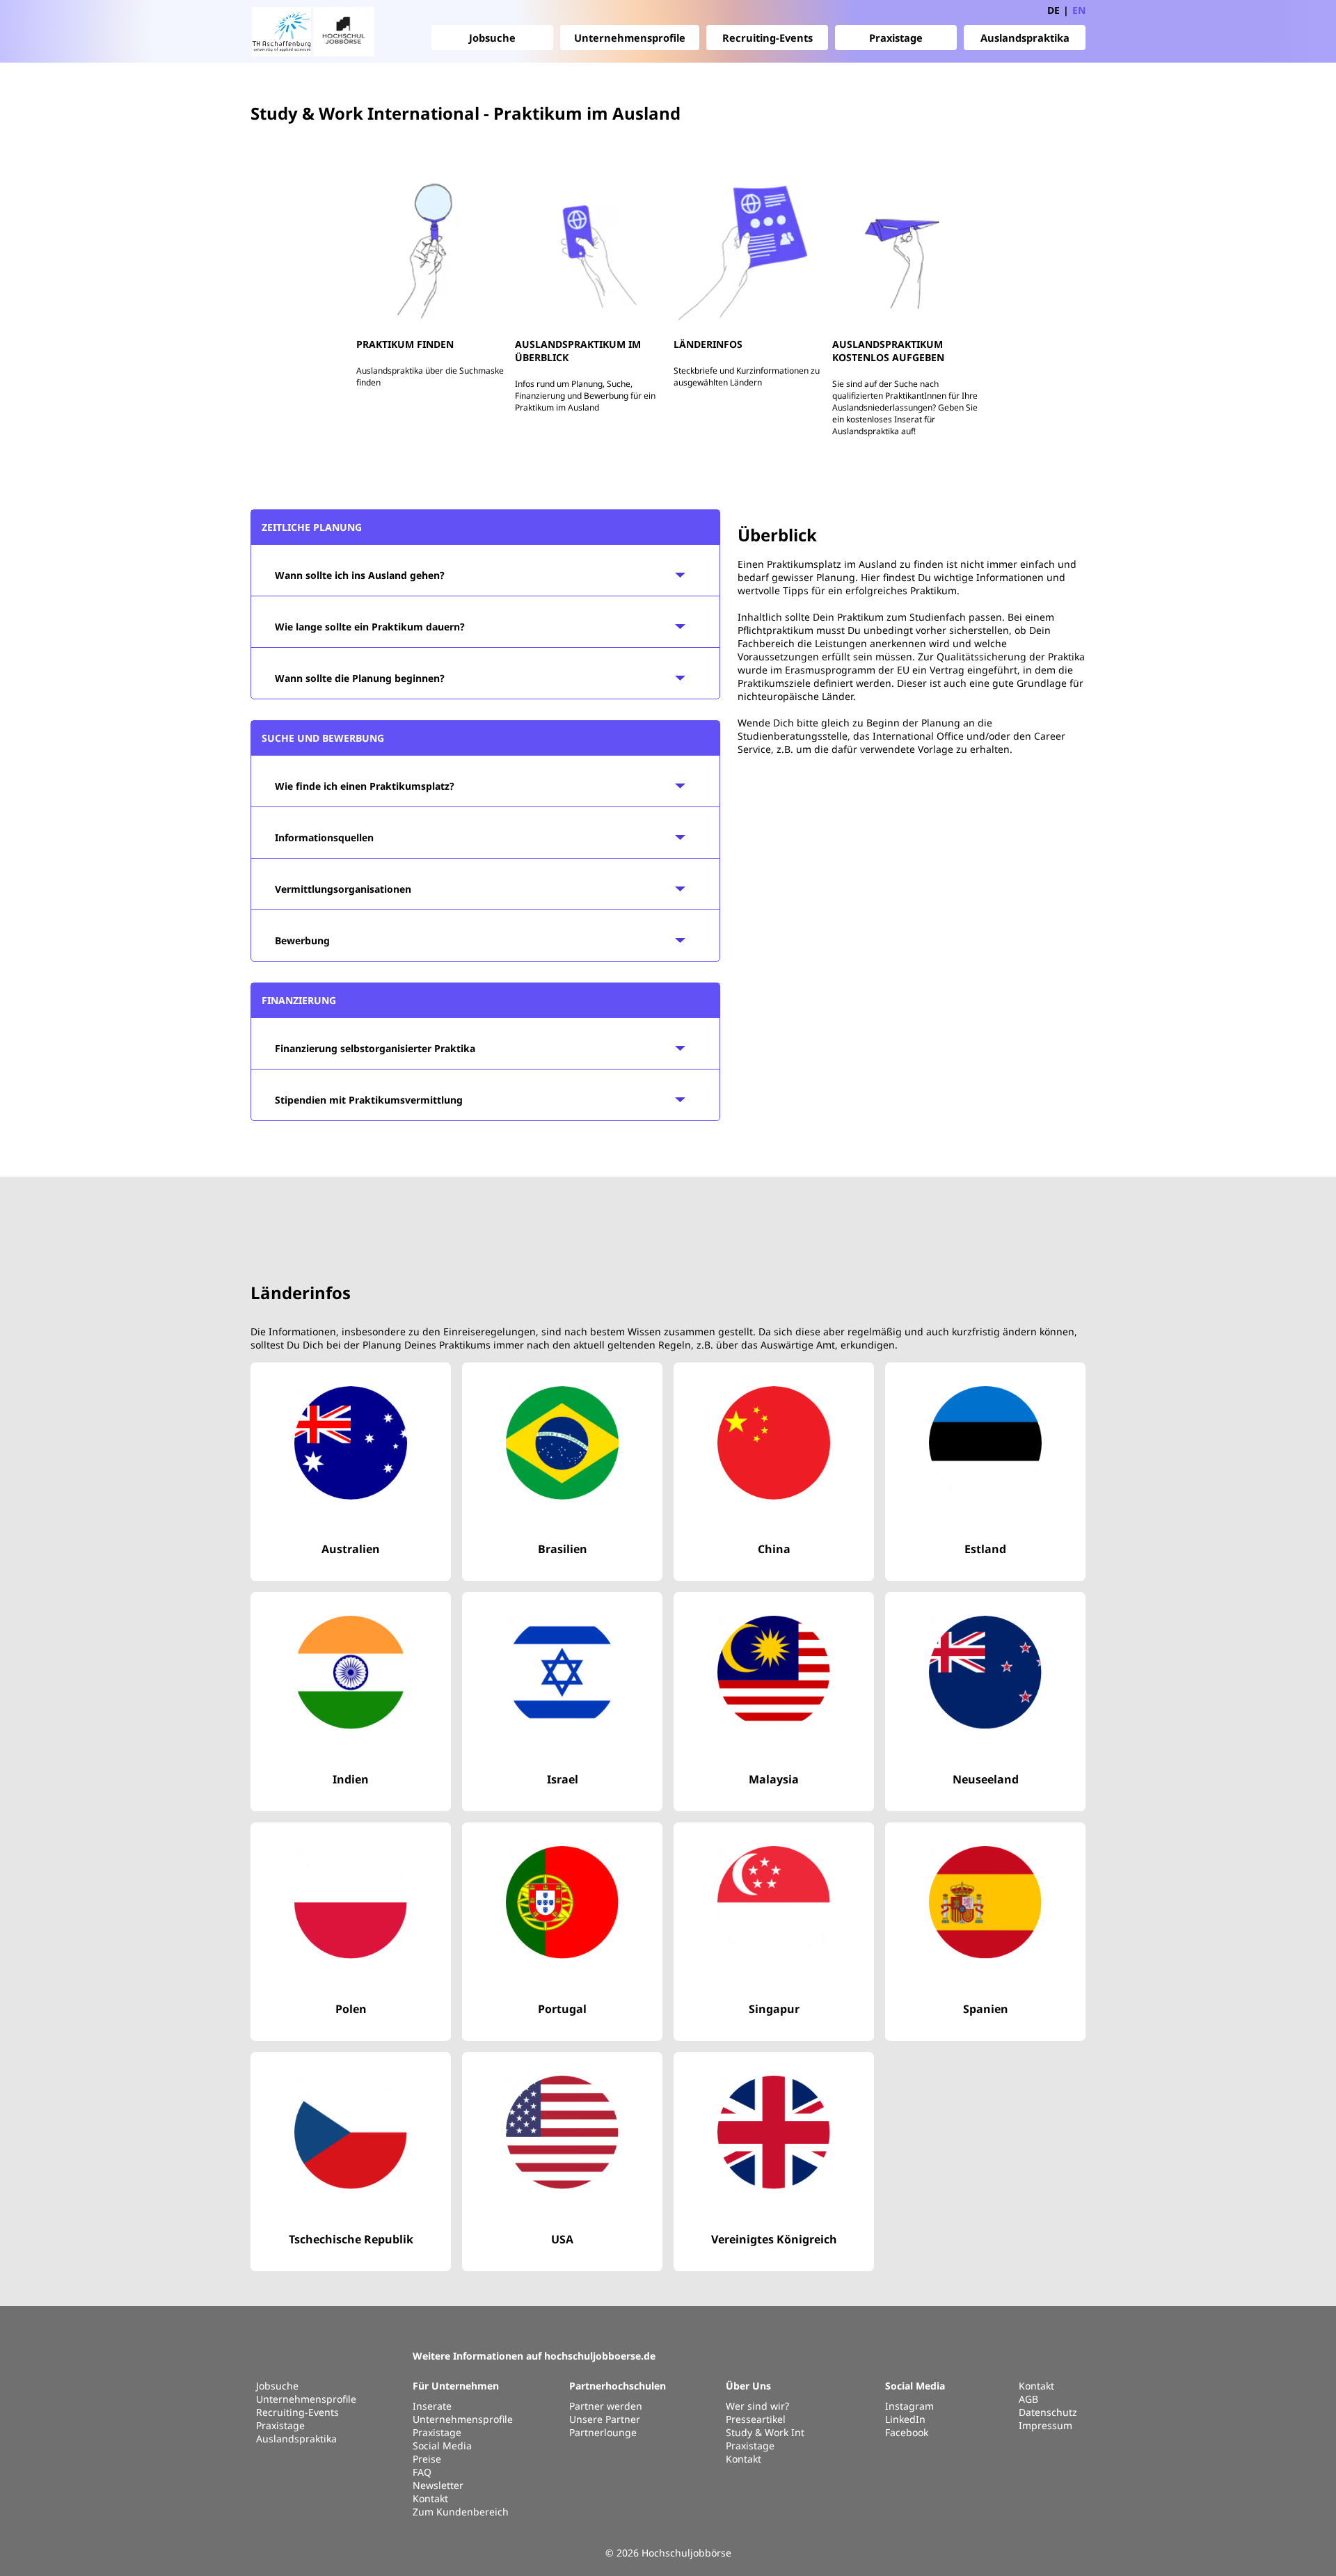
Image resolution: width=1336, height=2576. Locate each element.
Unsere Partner (605, 2419)
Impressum (1045, 2425)
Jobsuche (492, 38)
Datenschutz (1048, 2412)
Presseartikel (756, 2419)
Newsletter (438, 2485)
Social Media (442, 2446)
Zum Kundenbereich (461, 2512)
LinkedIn (905, 2419)
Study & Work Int (765, 2432)
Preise (427, 2459)
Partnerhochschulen (618, 2386)
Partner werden (606, 2406)
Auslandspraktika (1025, 38)
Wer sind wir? (757, 2406)
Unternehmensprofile (630, 38)
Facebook (907, 2432)
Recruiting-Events (768, 38)
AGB (1028, 2399)
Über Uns (748, 2386)
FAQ (422, 2472)
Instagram (909, 2406)
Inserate (432, 2406)
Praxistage (896, 38)
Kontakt (430, 2498)
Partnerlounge (603, 2432)
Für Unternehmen (456, 2386)
